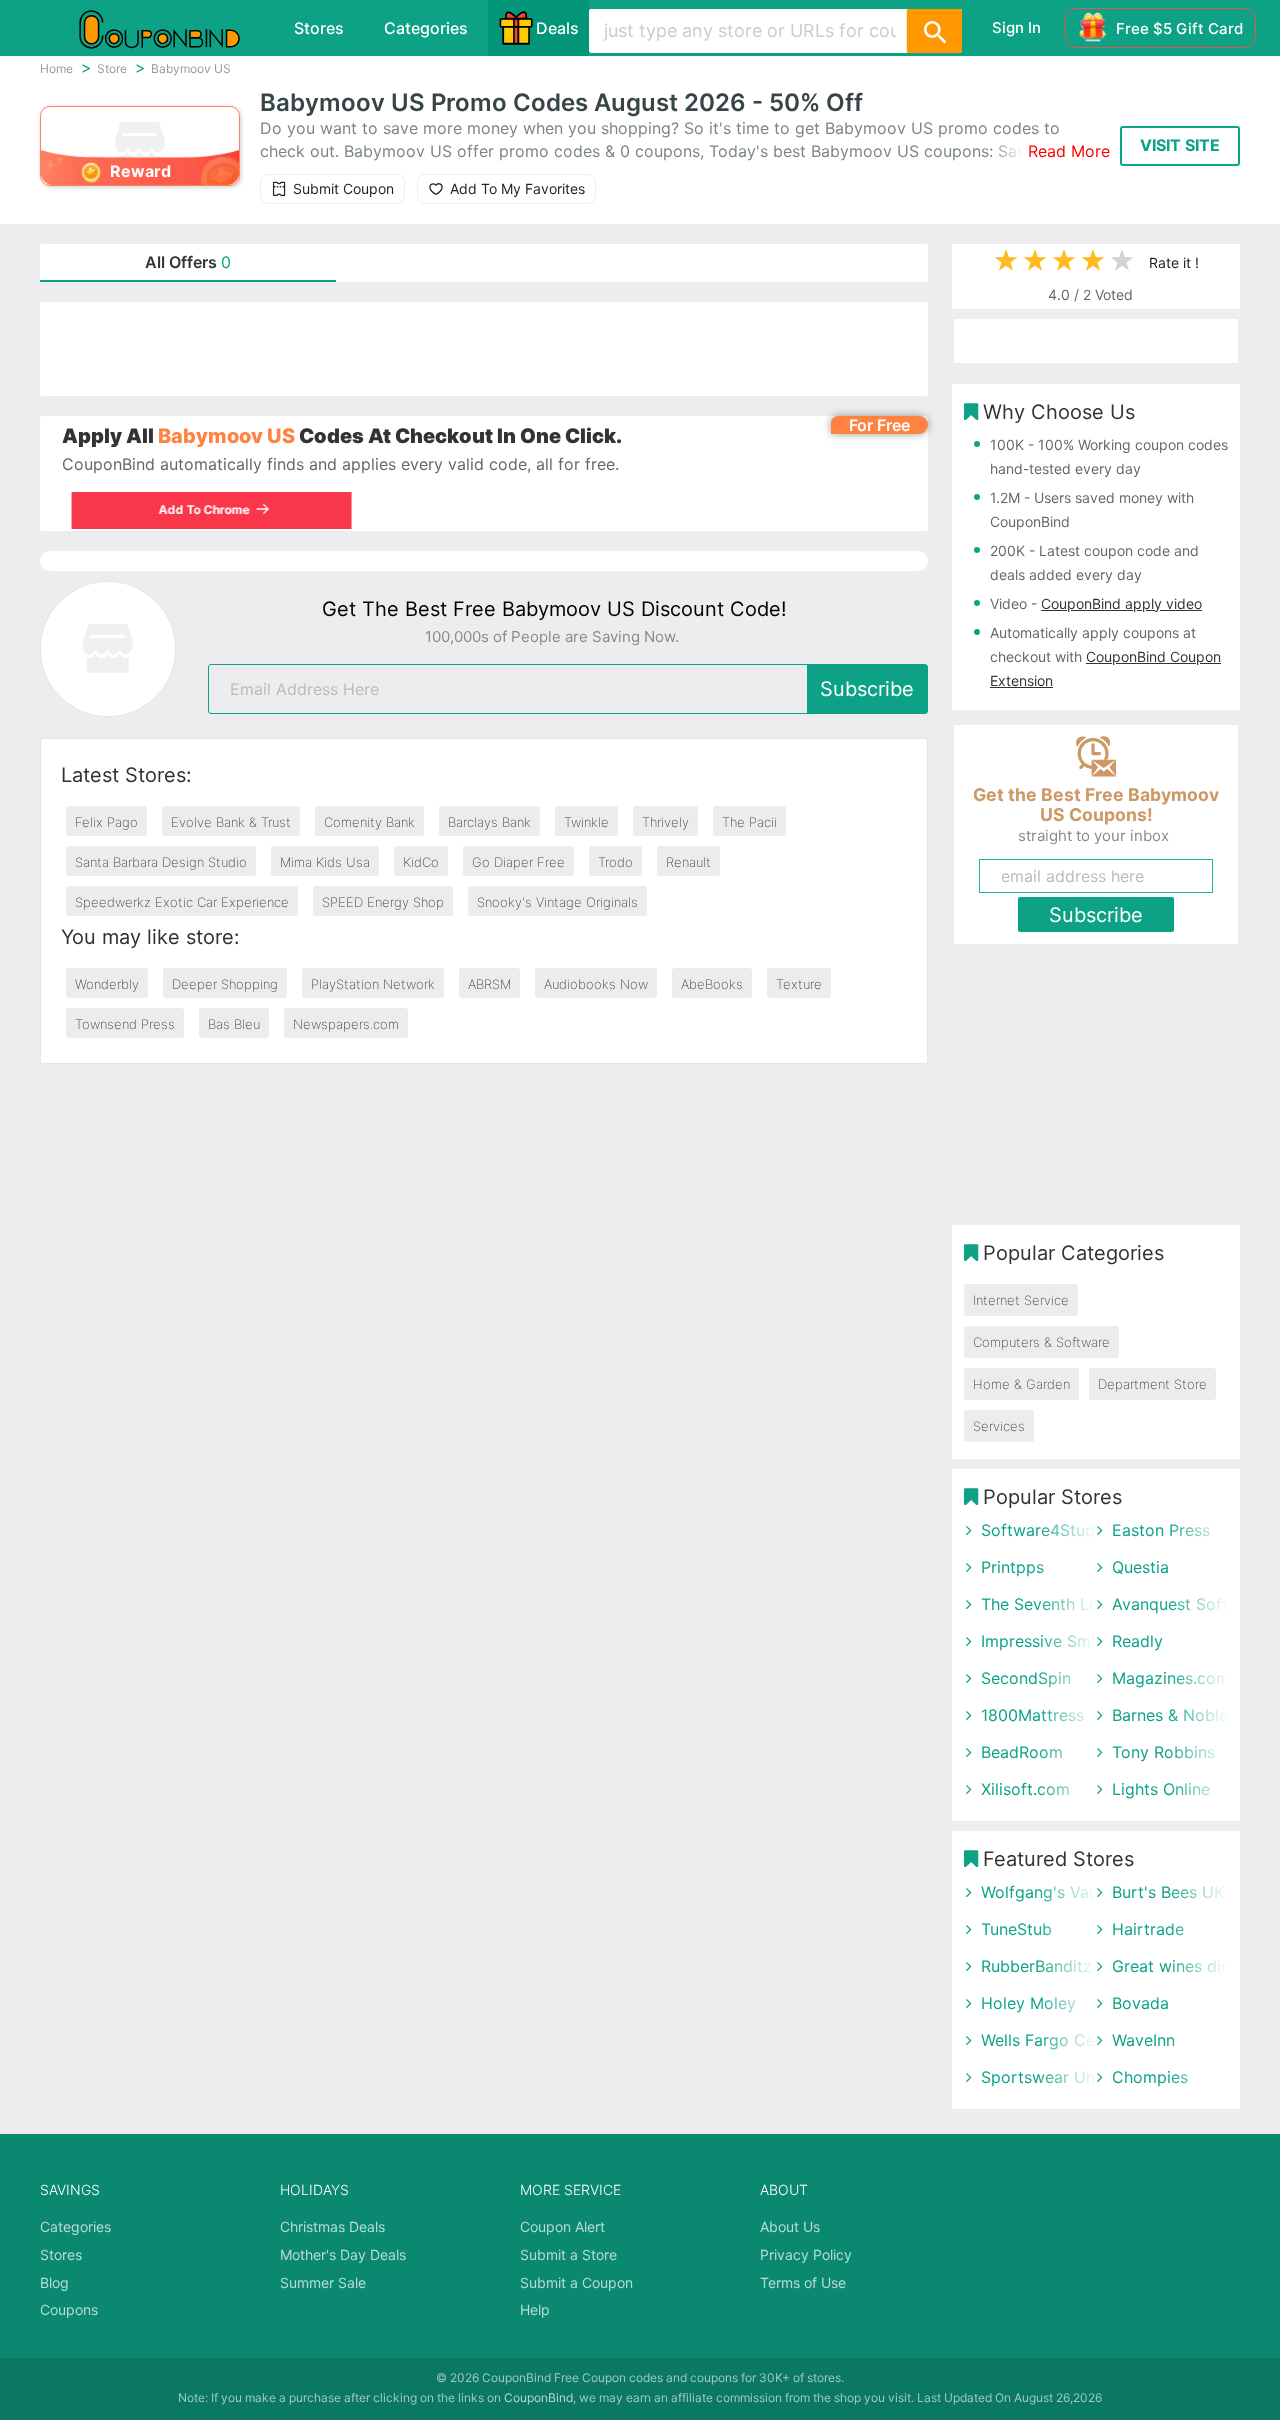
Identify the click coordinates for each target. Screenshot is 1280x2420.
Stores (319, 28)
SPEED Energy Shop (383, 902)
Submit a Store (568, 2254)
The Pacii (749, 822)
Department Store (1152, 1384)
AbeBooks (712, 984)
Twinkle (586, 822)
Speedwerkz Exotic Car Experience (182, 902)
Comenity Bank (369, 822)
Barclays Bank (489, 822)
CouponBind (538, 2397)
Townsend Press (125, 1024)
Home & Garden (1021, 1384)
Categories (426, 28)
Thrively (665, 822)
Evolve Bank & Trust (231, 822)
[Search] (934, 31)
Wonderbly (107, 984)
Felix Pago (106, 822)
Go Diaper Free (518, 862)
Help (535, 2309)
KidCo (421, 862)
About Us (790, 2226)
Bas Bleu (234, 1024)
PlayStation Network (373, 984)
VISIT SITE (1180, 145)
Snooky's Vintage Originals (557, 902)
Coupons (69, 2309)
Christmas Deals (332, 2226)
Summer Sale (323, 2282)
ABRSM (489, 984)
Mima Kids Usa (325, 862)
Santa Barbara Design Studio (161, 862)
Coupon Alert (562, 2226)
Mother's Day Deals (343, 2254)
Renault (688, 862)
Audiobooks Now (596, 984)
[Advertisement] (484, 349)
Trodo (615, 862)
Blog (54, 2282)
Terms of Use (803, 2282)
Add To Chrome (193, 509)
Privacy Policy (806, 2254)
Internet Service (1021, 1300)
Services (999, 1426)
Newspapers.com (346, 1024)
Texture (799, 984)
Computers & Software (1041, 1342)
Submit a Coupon (576, 2282)
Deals (557, 28)
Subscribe (867, 689)
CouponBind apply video (1121, 603)
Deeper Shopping (225, 984)
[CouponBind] (174, 28)
